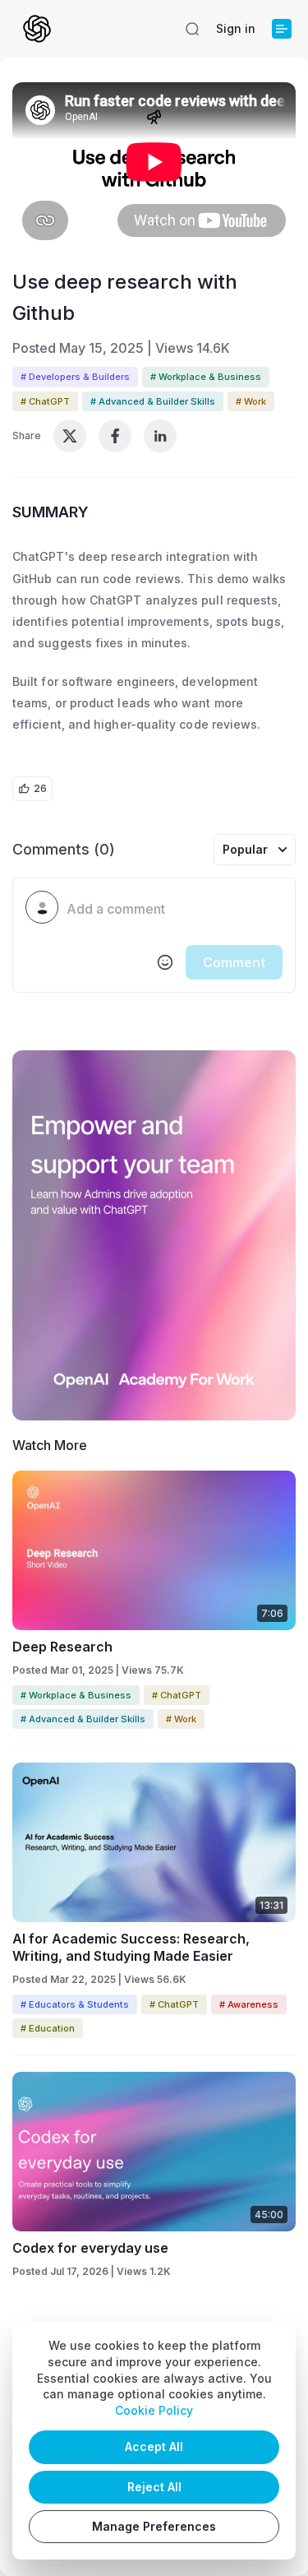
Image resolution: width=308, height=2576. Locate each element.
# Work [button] (251, 401)
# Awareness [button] (249, 2004)
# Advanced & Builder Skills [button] (153, 401)
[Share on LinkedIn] (160, 436)
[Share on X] (70, 436)
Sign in (236, 28)
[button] (192, 29)
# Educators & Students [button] (75, 2004)
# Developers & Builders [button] (75, 377)
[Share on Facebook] (115, 436)
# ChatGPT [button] (45, 401)
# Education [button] (48, 2028)
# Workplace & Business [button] (206, 377)
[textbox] (175, 910)
